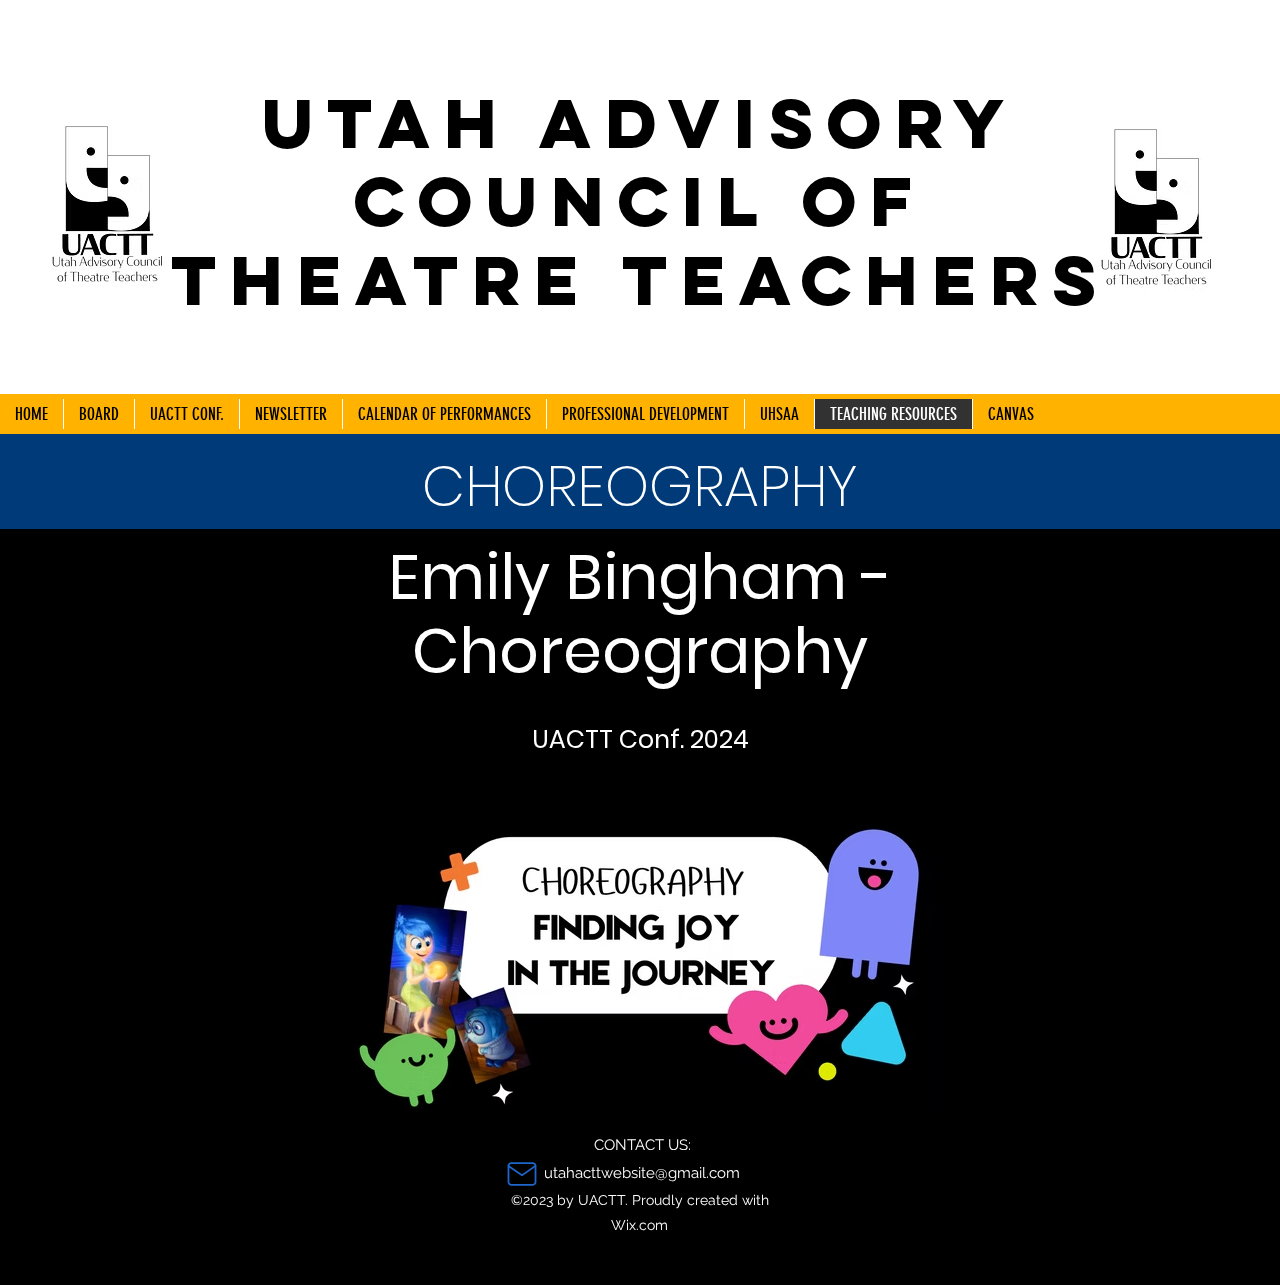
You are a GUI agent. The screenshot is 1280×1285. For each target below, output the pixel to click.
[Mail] (522, 1174)
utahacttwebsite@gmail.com (642, 1173)
